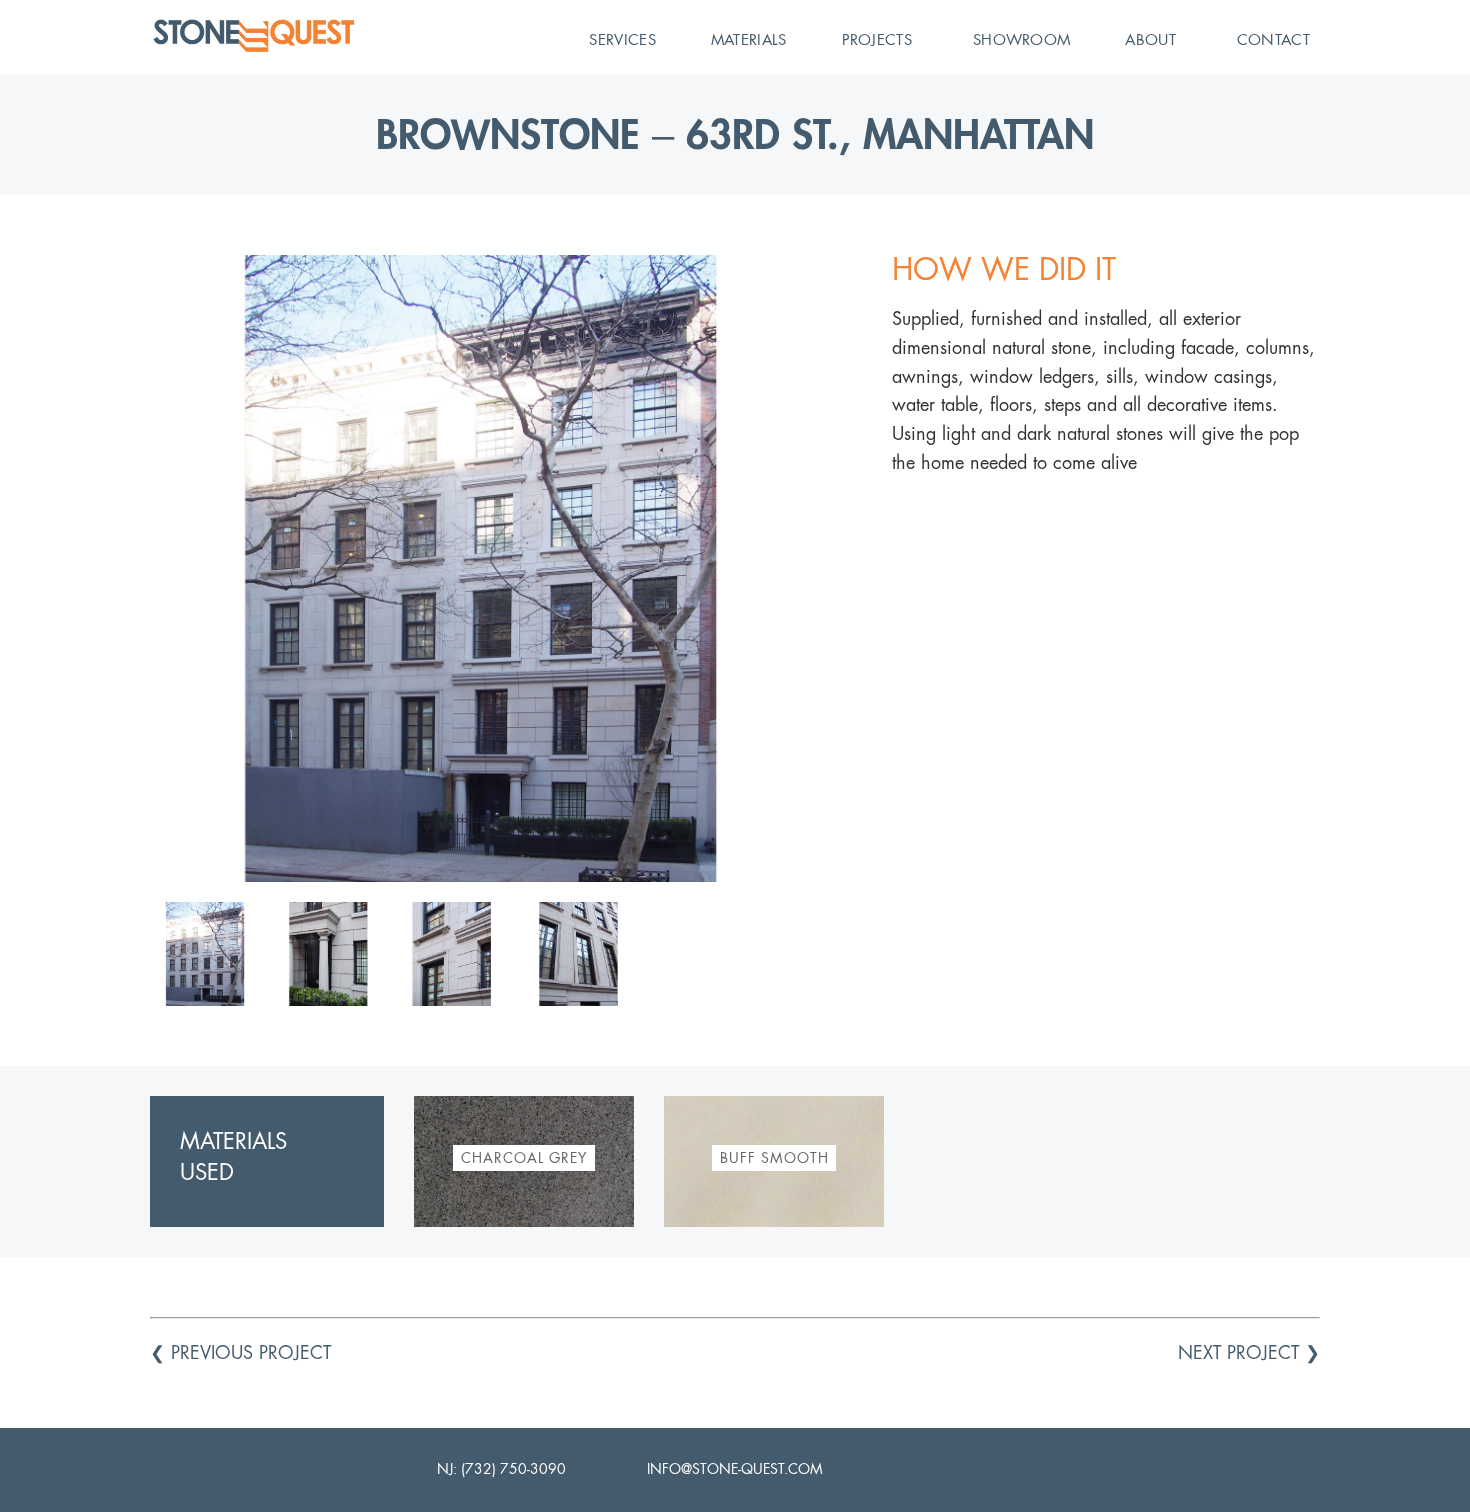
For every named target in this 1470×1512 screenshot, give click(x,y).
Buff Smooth (774, 1158)
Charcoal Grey (524, 1158)
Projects (877, 39)
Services (622, 39)
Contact (1273, 39)
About (1150, 39)
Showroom (1021, 39)
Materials (749, 39)
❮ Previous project (240, 1352)
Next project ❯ (1249, 1352)
